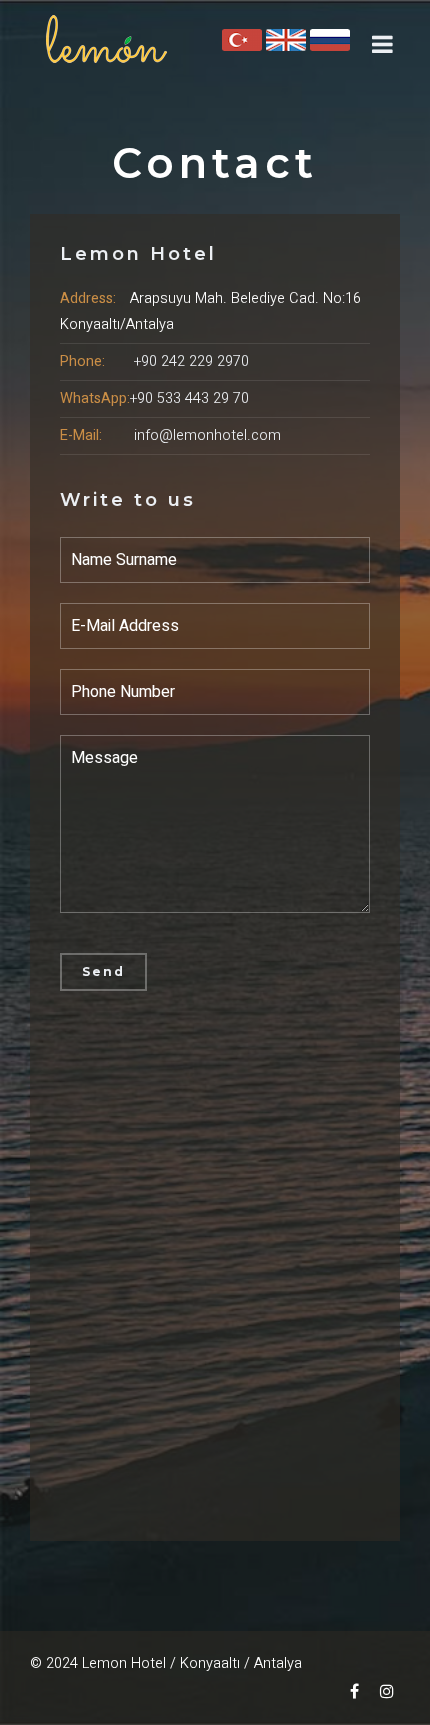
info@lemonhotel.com (207, 435)
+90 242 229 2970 (191, 361)
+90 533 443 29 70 (189, 398)
